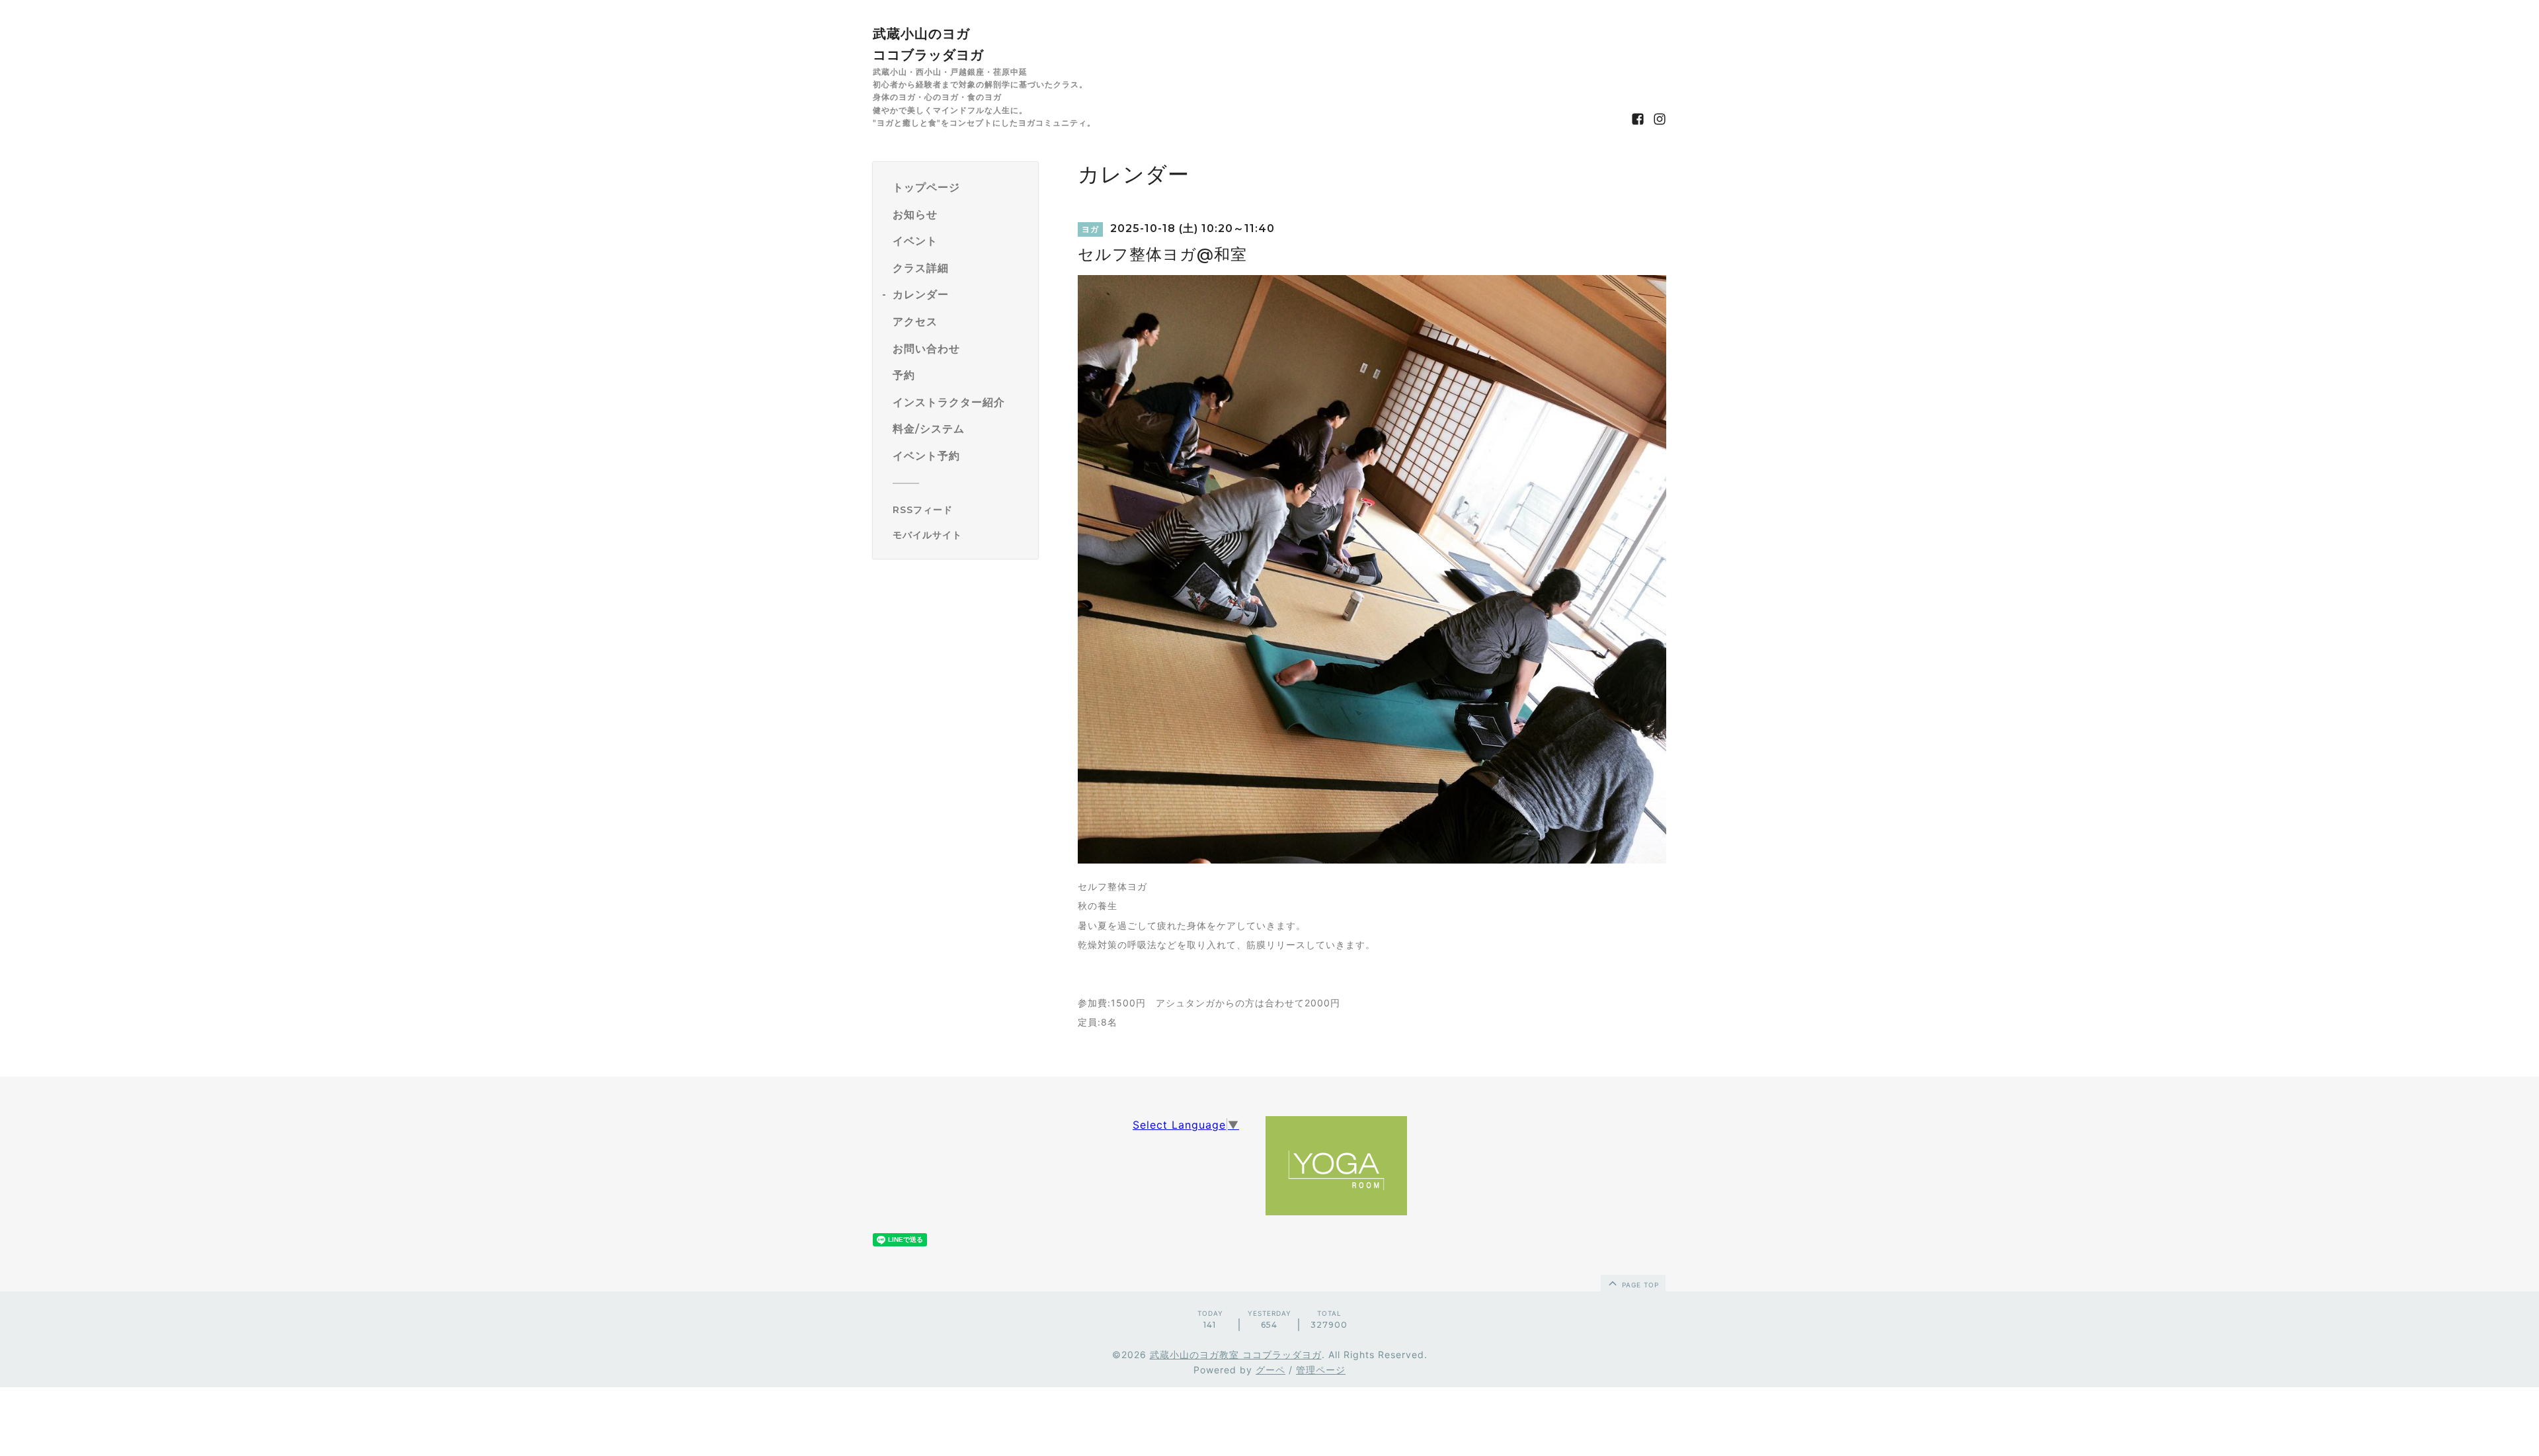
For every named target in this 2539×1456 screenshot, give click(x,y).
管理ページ (1321, 1370)
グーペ (1270, 1370)
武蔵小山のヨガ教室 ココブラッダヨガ (1236, 1355)
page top (1639, 1285)
